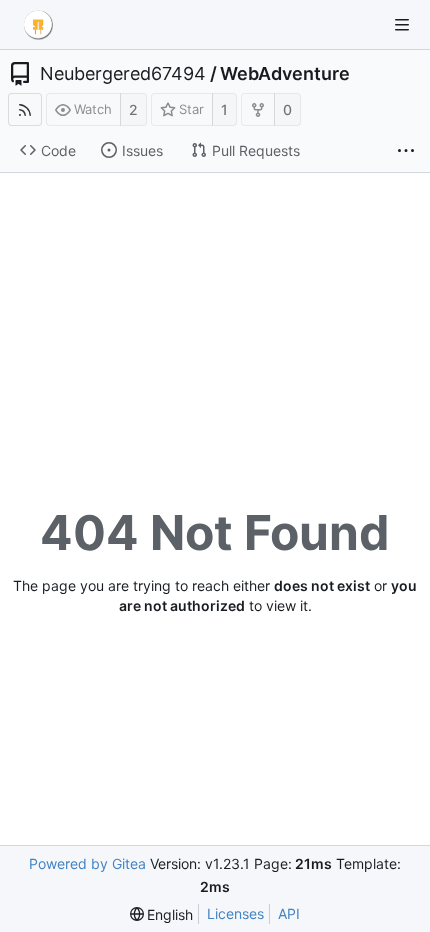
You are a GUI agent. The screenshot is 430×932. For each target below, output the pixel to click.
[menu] (162, 914)
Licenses (235, 913)
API (289, 913)
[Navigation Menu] (402, 25)
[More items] (406, 151)
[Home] (38, 25)
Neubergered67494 (123, 74)
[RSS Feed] (25, 109)
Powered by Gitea (87, 863)
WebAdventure (285, 74)
